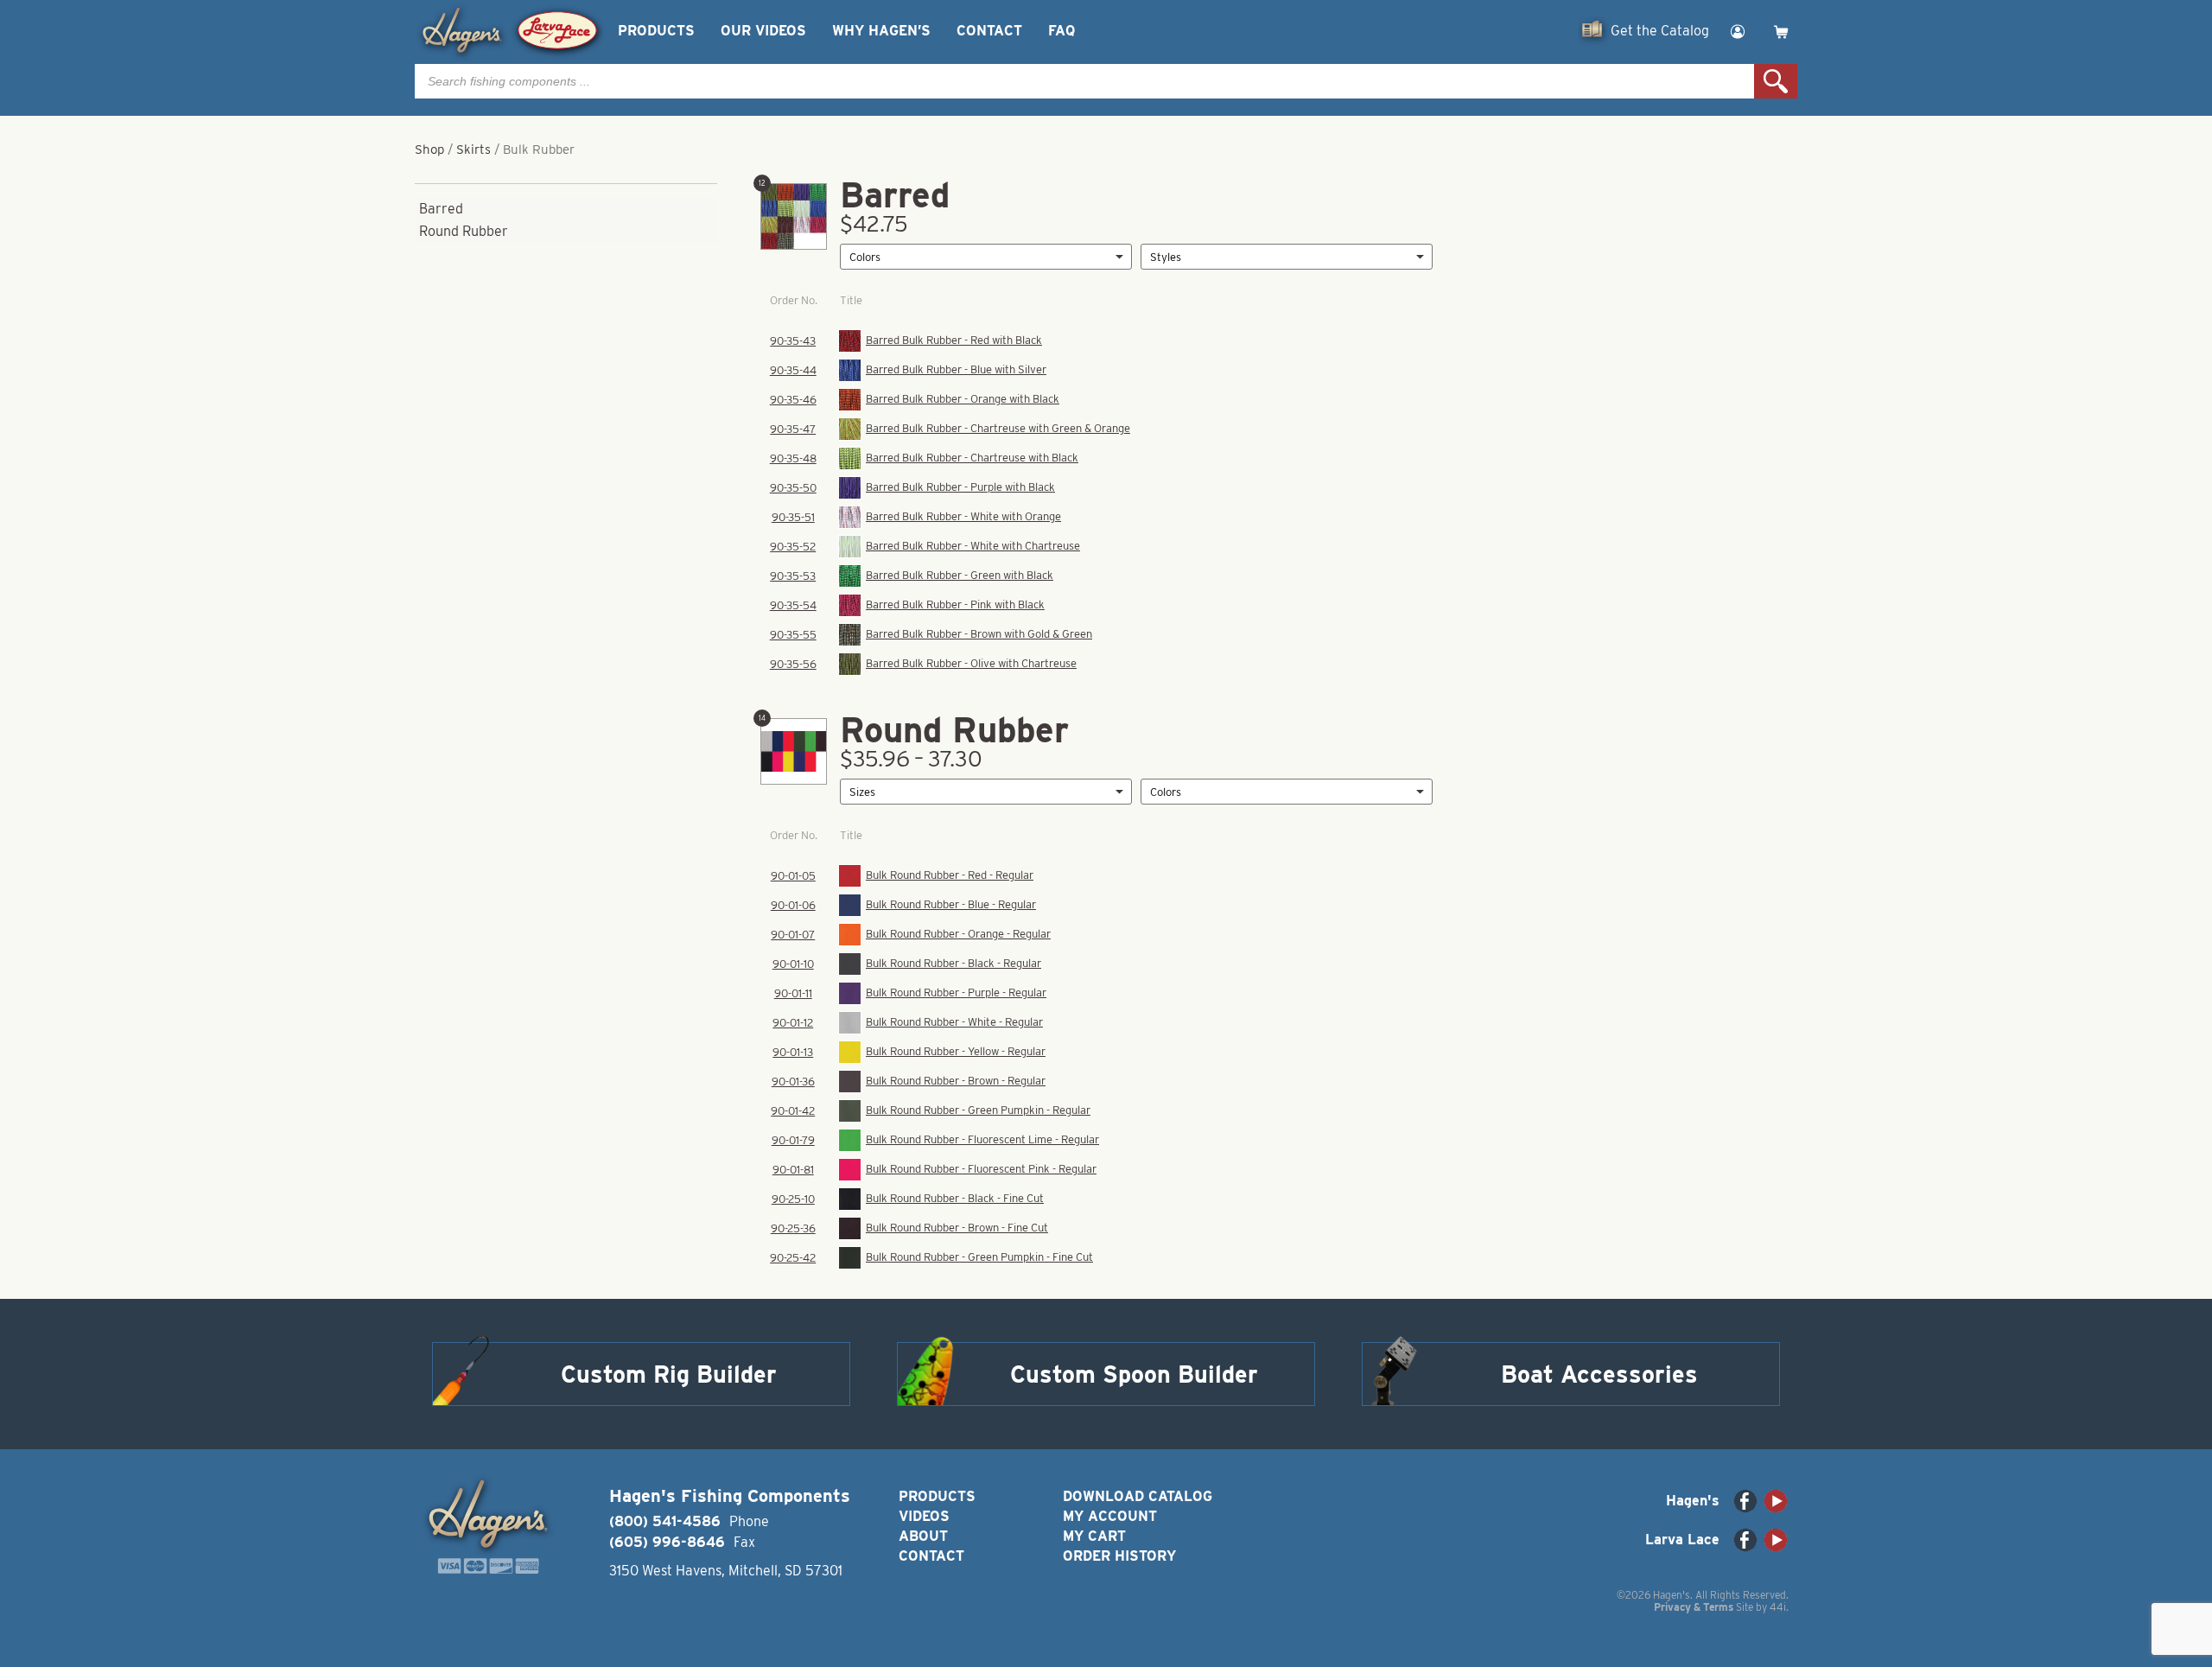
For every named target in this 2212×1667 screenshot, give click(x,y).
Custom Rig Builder (669, 1374)
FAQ (1062, 31)
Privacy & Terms (1694, 1607)
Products (656, 31)
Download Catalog (1138, 1496)
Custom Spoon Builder (1134, 1374)
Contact (989, 31)
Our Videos (763, 31)
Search (1776, 81)
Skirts (474, 150)
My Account (1110, 1516)
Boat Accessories (1599, 1374)
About (923, 1536)
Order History (1119, 1556)
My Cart (1094, 1536)
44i (1778, 1607)
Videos (924, 1516)
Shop (429, 150)
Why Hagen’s (881, 31)
